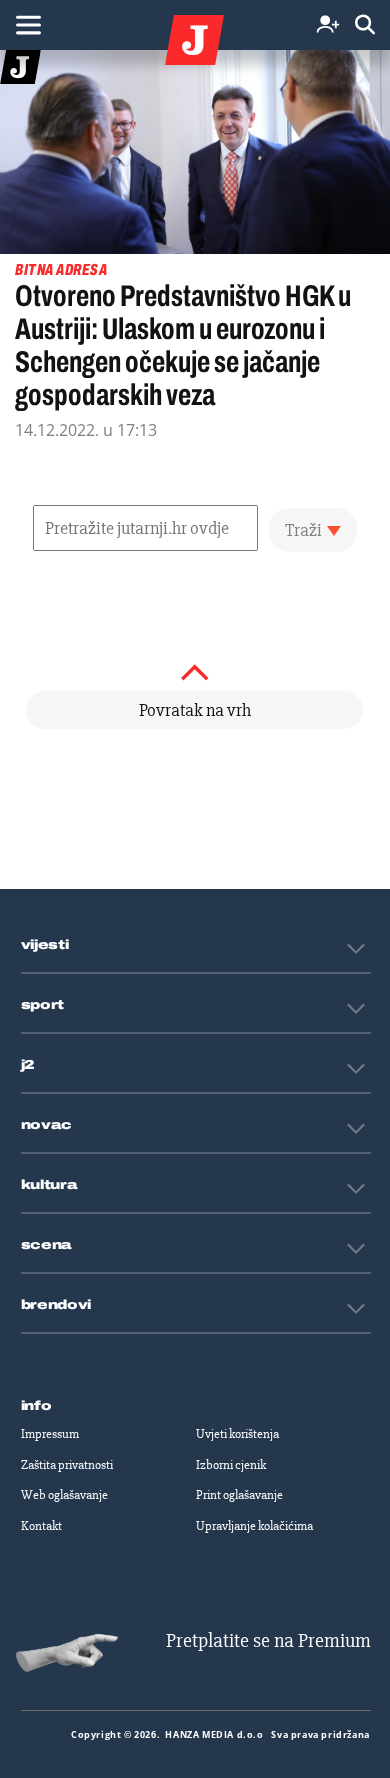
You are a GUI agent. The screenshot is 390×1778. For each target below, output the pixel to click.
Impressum (50, 1434)
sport (43, 1005)
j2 (28, 1065)
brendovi (56, 1305)
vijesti (45, 945)
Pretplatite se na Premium (268, 1640)
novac (47, 1125)
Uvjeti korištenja (237, 1434)
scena (47, 1245)
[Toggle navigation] (28, 25)
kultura (49, 1185)
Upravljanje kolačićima (254, 1526)
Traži (303, 530)
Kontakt (41, 1526)
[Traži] (365, 25)
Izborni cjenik (231, 1465)
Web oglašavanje (64, 1495)
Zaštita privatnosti (67, 1465)
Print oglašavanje (239, 1495)
